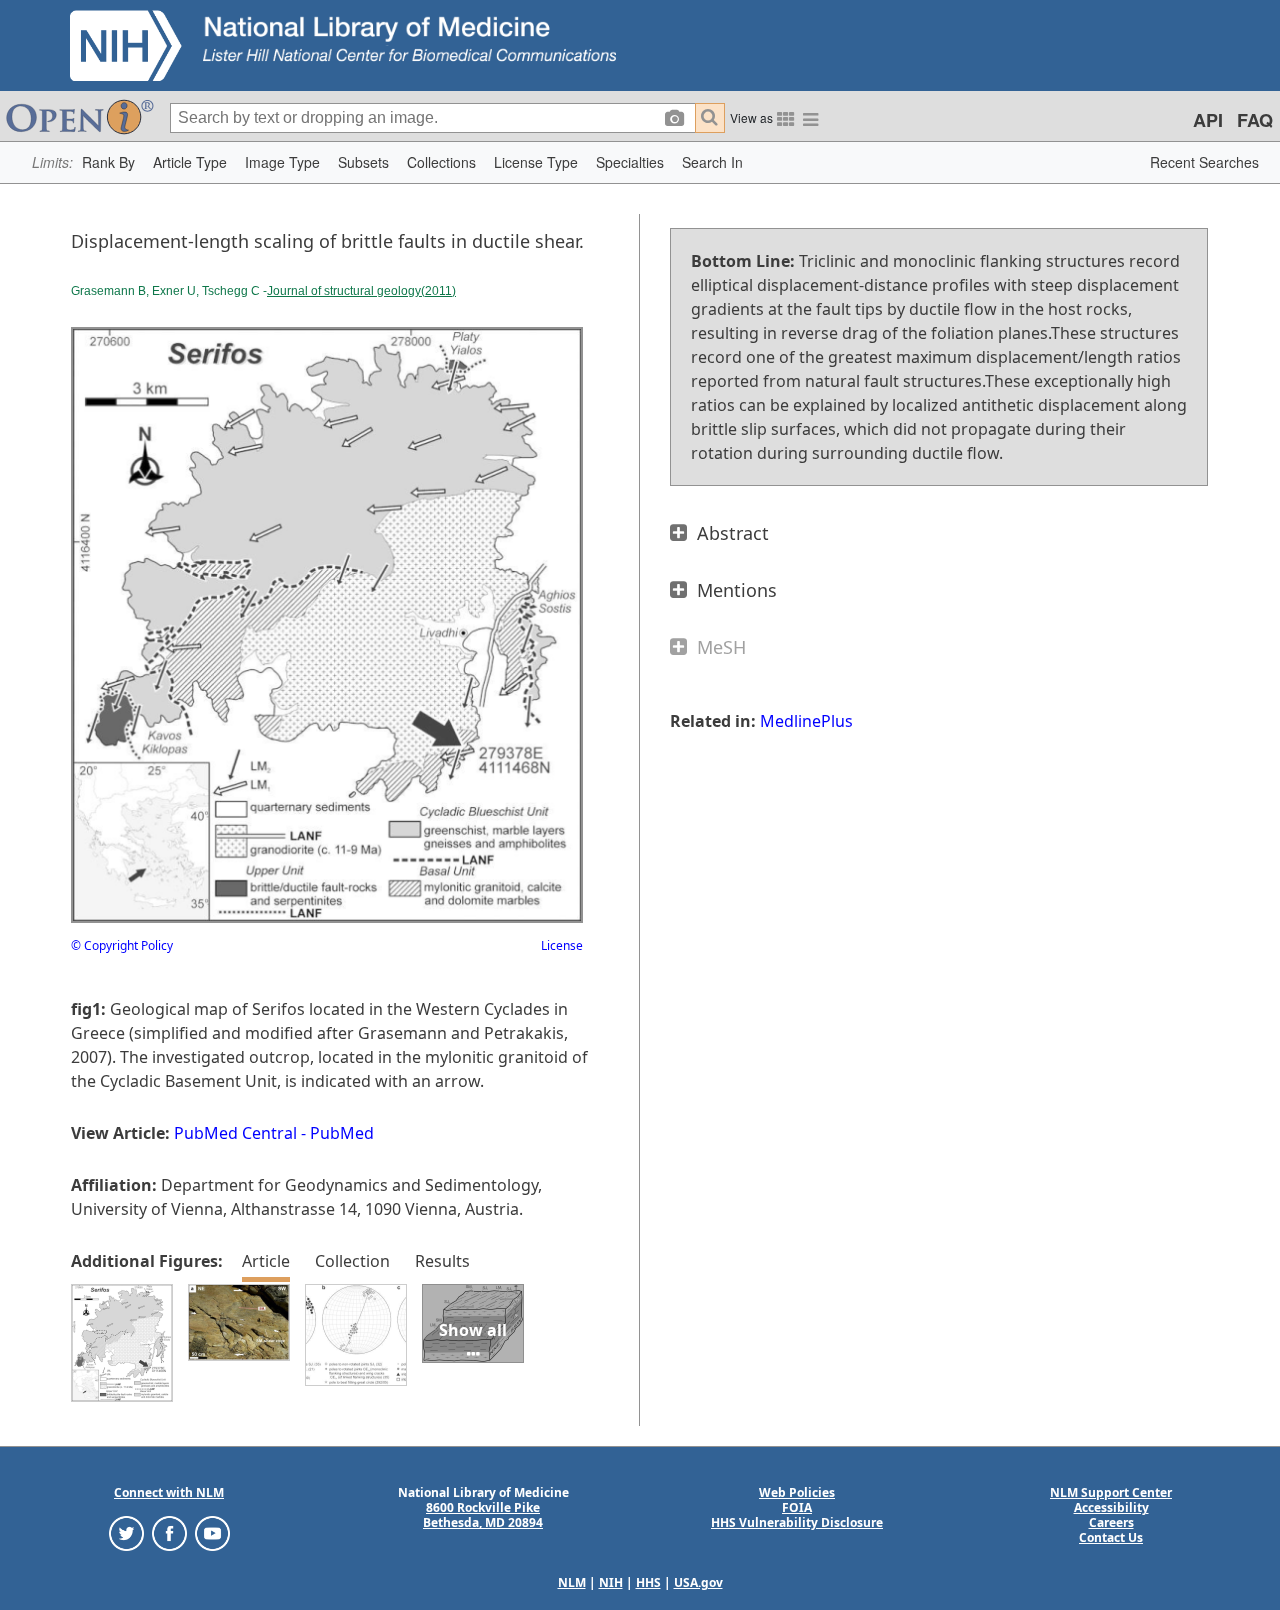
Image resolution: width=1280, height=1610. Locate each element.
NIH (611, 1582)
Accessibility (1111, 1507)
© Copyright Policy (122, 945)
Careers (1111, 1522)
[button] (108, 162)
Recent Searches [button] (1204, 162)
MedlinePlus (806, 721)
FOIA (797, 1507)
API (1208, 120)
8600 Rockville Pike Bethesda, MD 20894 (483, 1515)
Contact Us (1111, 1537)
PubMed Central (235, 1133)
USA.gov (698, 1582)
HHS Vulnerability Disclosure (797, 1522)
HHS (648, 1582)
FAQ (1255, 120)
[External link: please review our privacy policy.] (126, 1532)
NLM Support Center (1111, 1492)
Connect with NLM (169, 1492)
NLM (572, 1582)
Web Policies (797, 1492)
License (562, 945)
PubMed (342, 1133)
